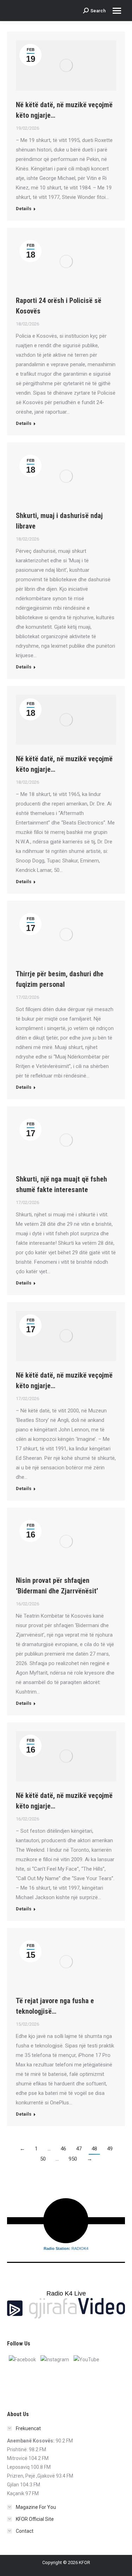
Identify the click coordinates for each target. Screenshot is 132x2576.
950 (73, 2159)
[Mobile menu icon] (117, 11)
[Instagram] (55, 2359)
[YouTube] (86, 2359)
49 (110, 2149)
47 (79, 2149)
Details (24, 209)
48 (94, 2149)
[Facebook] (22, 2359)
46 (63, 2149)
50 (43, 2159)
